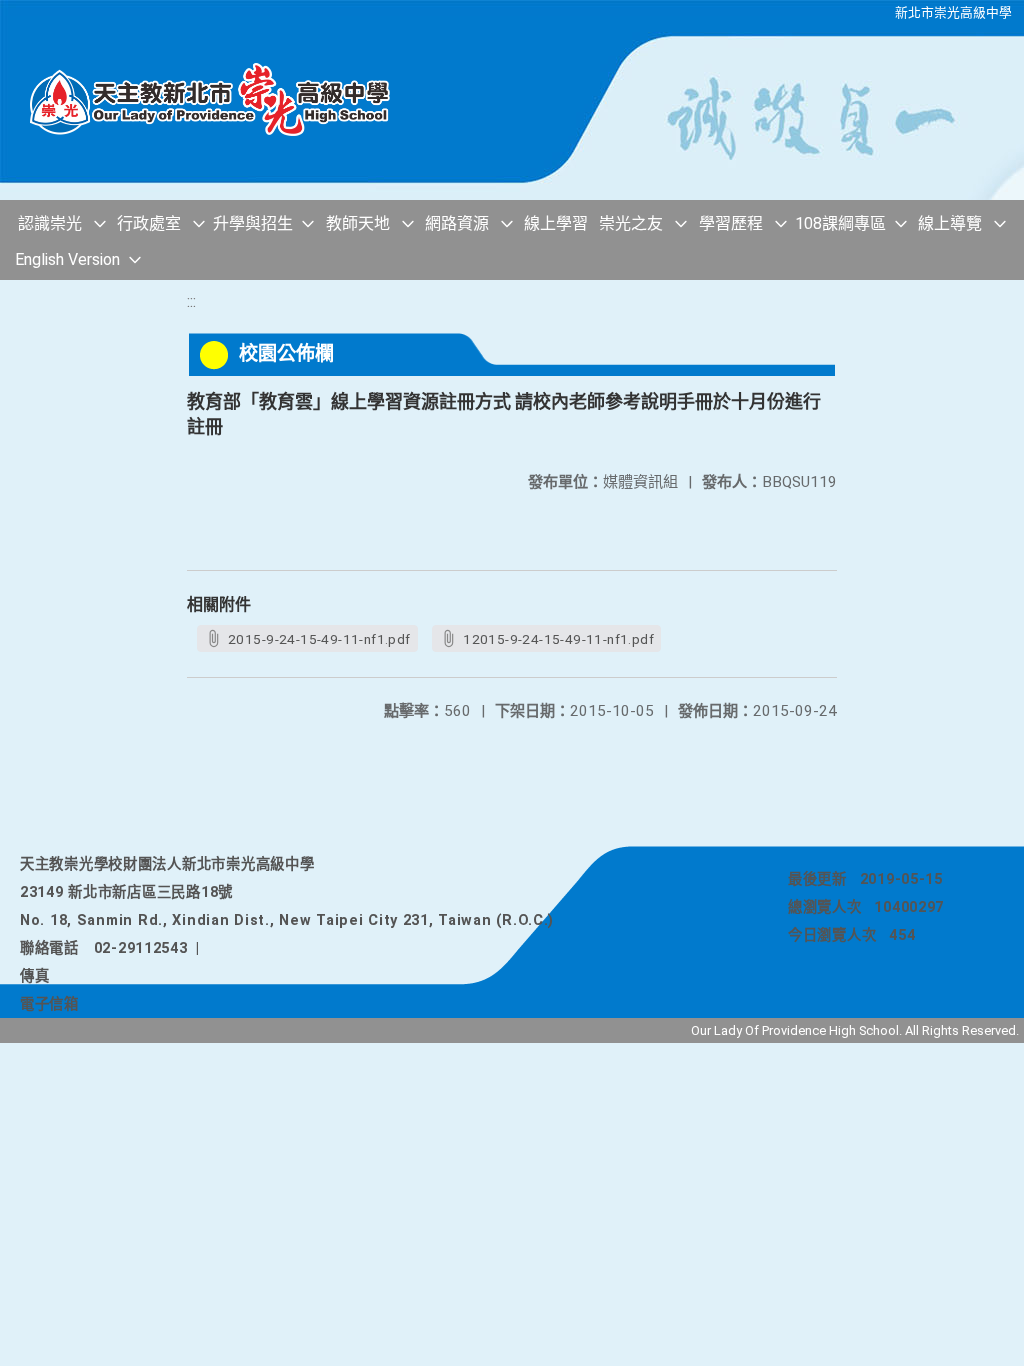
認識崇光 (50, 223)
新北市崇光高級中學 (953, 12)
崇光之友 (631, 223)
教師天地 (358, 223)
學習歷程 (731, 223)
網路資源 (457, 223)
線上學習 (556, 223)
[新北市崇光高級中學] (220, 100)
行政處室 (149, 223)
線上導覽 (950, 223)
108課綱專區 (840, 223)
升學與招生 (253, 223)
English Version (67, 259)
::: (191, 301)
